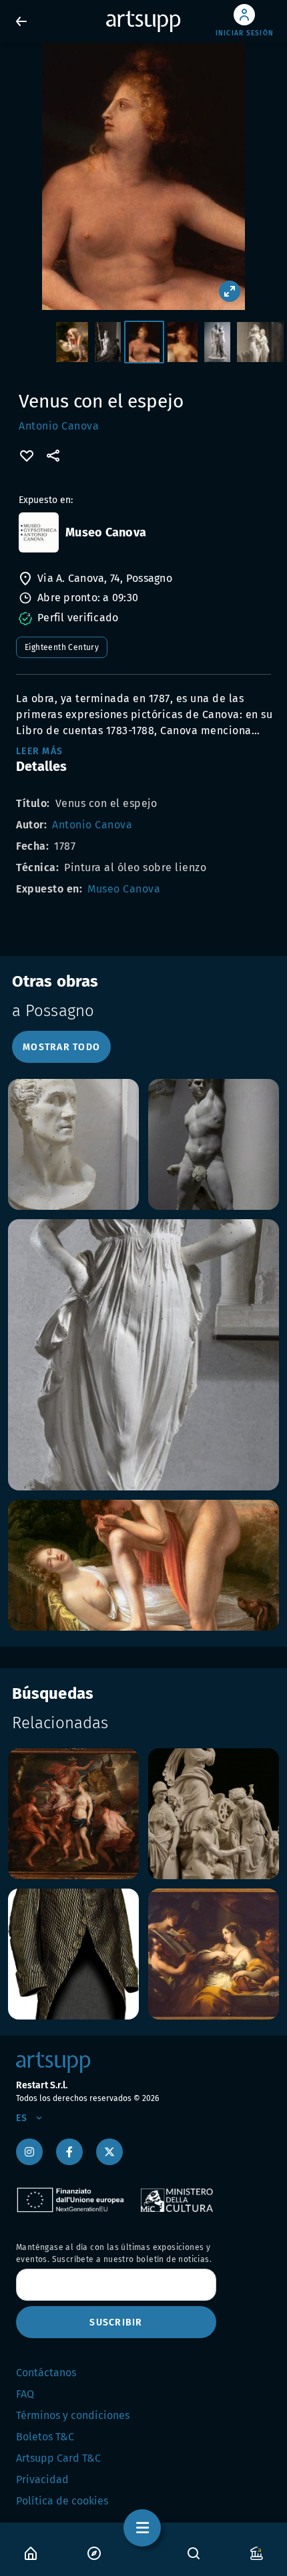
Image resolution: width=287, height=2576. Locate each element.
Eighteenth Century (62, 647)
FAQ (25, 2394)
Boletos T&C (45, 2437)
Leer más (39, 751)
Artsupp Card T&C (58, 2458)
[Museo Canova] (39, 532)
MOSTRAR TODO (61, 1047)
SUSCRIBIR (116, 2322)
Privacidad (42, 2479)
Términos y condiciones (73, 2415)
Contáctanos (46, 2373)
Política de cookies (62, 2501)
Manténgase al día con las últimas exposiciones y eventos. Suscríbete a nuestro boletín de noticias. (114, 2253)
